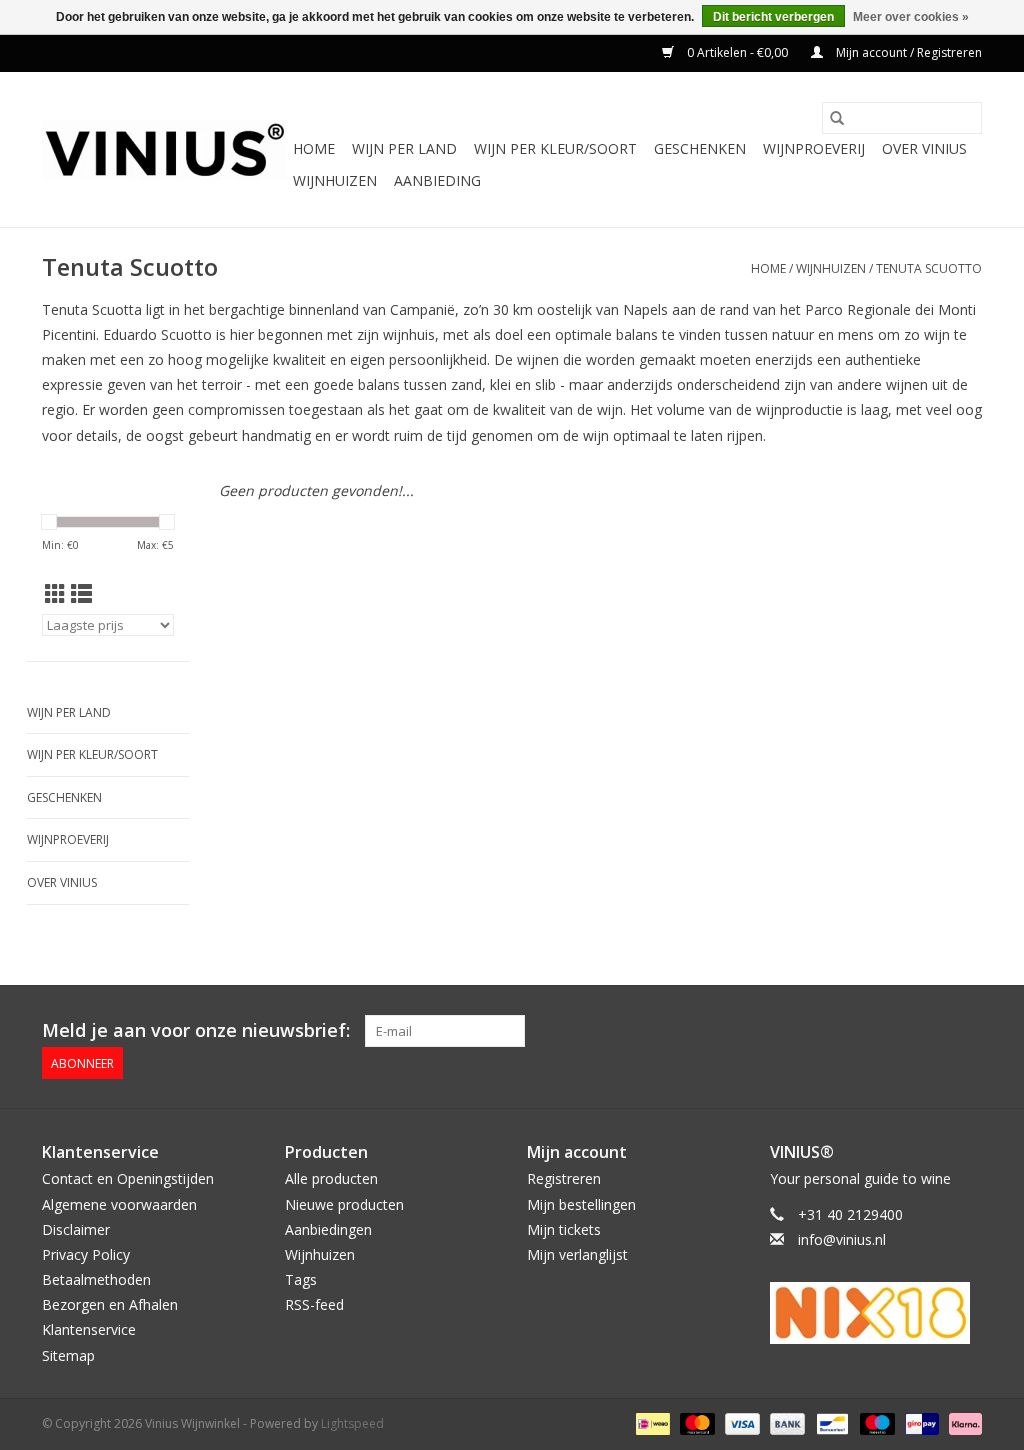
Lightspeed (352, 1423)
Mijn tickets (564, 1229)
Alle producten (331, 1178)
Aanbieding (437, 180)
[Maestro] (875, 1422)
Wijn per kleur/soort (555, 148)
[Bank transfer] (785, 1422)
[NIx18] (876, 1313)
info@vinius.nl (842, 1239)
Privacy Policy (86, 1254)
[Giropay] (920, 1422)
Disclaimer (76, 1229)
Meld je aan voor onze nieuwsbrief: (196, 1030)
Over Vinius (924, 148)
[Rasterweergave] (55, 594)
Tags (301, 1279)
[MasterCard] (695, 1422)
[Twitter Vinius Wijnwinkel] (930, 1031)
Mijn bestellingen (581, 1204)
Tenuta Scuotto (929, 268)
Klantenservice (89, 1329)
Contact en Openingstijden (128, 1178)
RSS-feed (314, 1304)
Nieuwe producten (344, 1204)
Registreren (564, 1178)
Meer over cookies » (911, 17)
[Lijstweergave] (81, 594)
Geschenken (700, 148)
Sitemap (68, 1355)
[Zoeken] (837, 118)
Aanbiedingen (328, 1229)
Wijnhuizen (335, 180)
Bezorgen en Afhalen (110, 1304)
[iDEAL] (651, 1422)
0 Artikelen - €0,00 (737, 52)
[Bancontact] (830, 1422)
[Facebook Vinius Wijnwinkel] (894, 1031)
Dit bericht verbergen (773, 17)
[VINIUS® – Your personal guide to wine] (164, 150)
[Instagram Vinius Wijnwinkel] (966, 1031)
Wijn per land (404, 148)
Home (314, 148)
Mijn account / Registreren (907, 52)
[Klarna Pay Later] (962, 1422)
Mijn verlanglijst (577, 1254)
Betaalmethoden (96, 1279)
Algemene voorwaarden (119, 1204)
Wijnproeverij (814, 148)
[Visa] (740, 1422)
